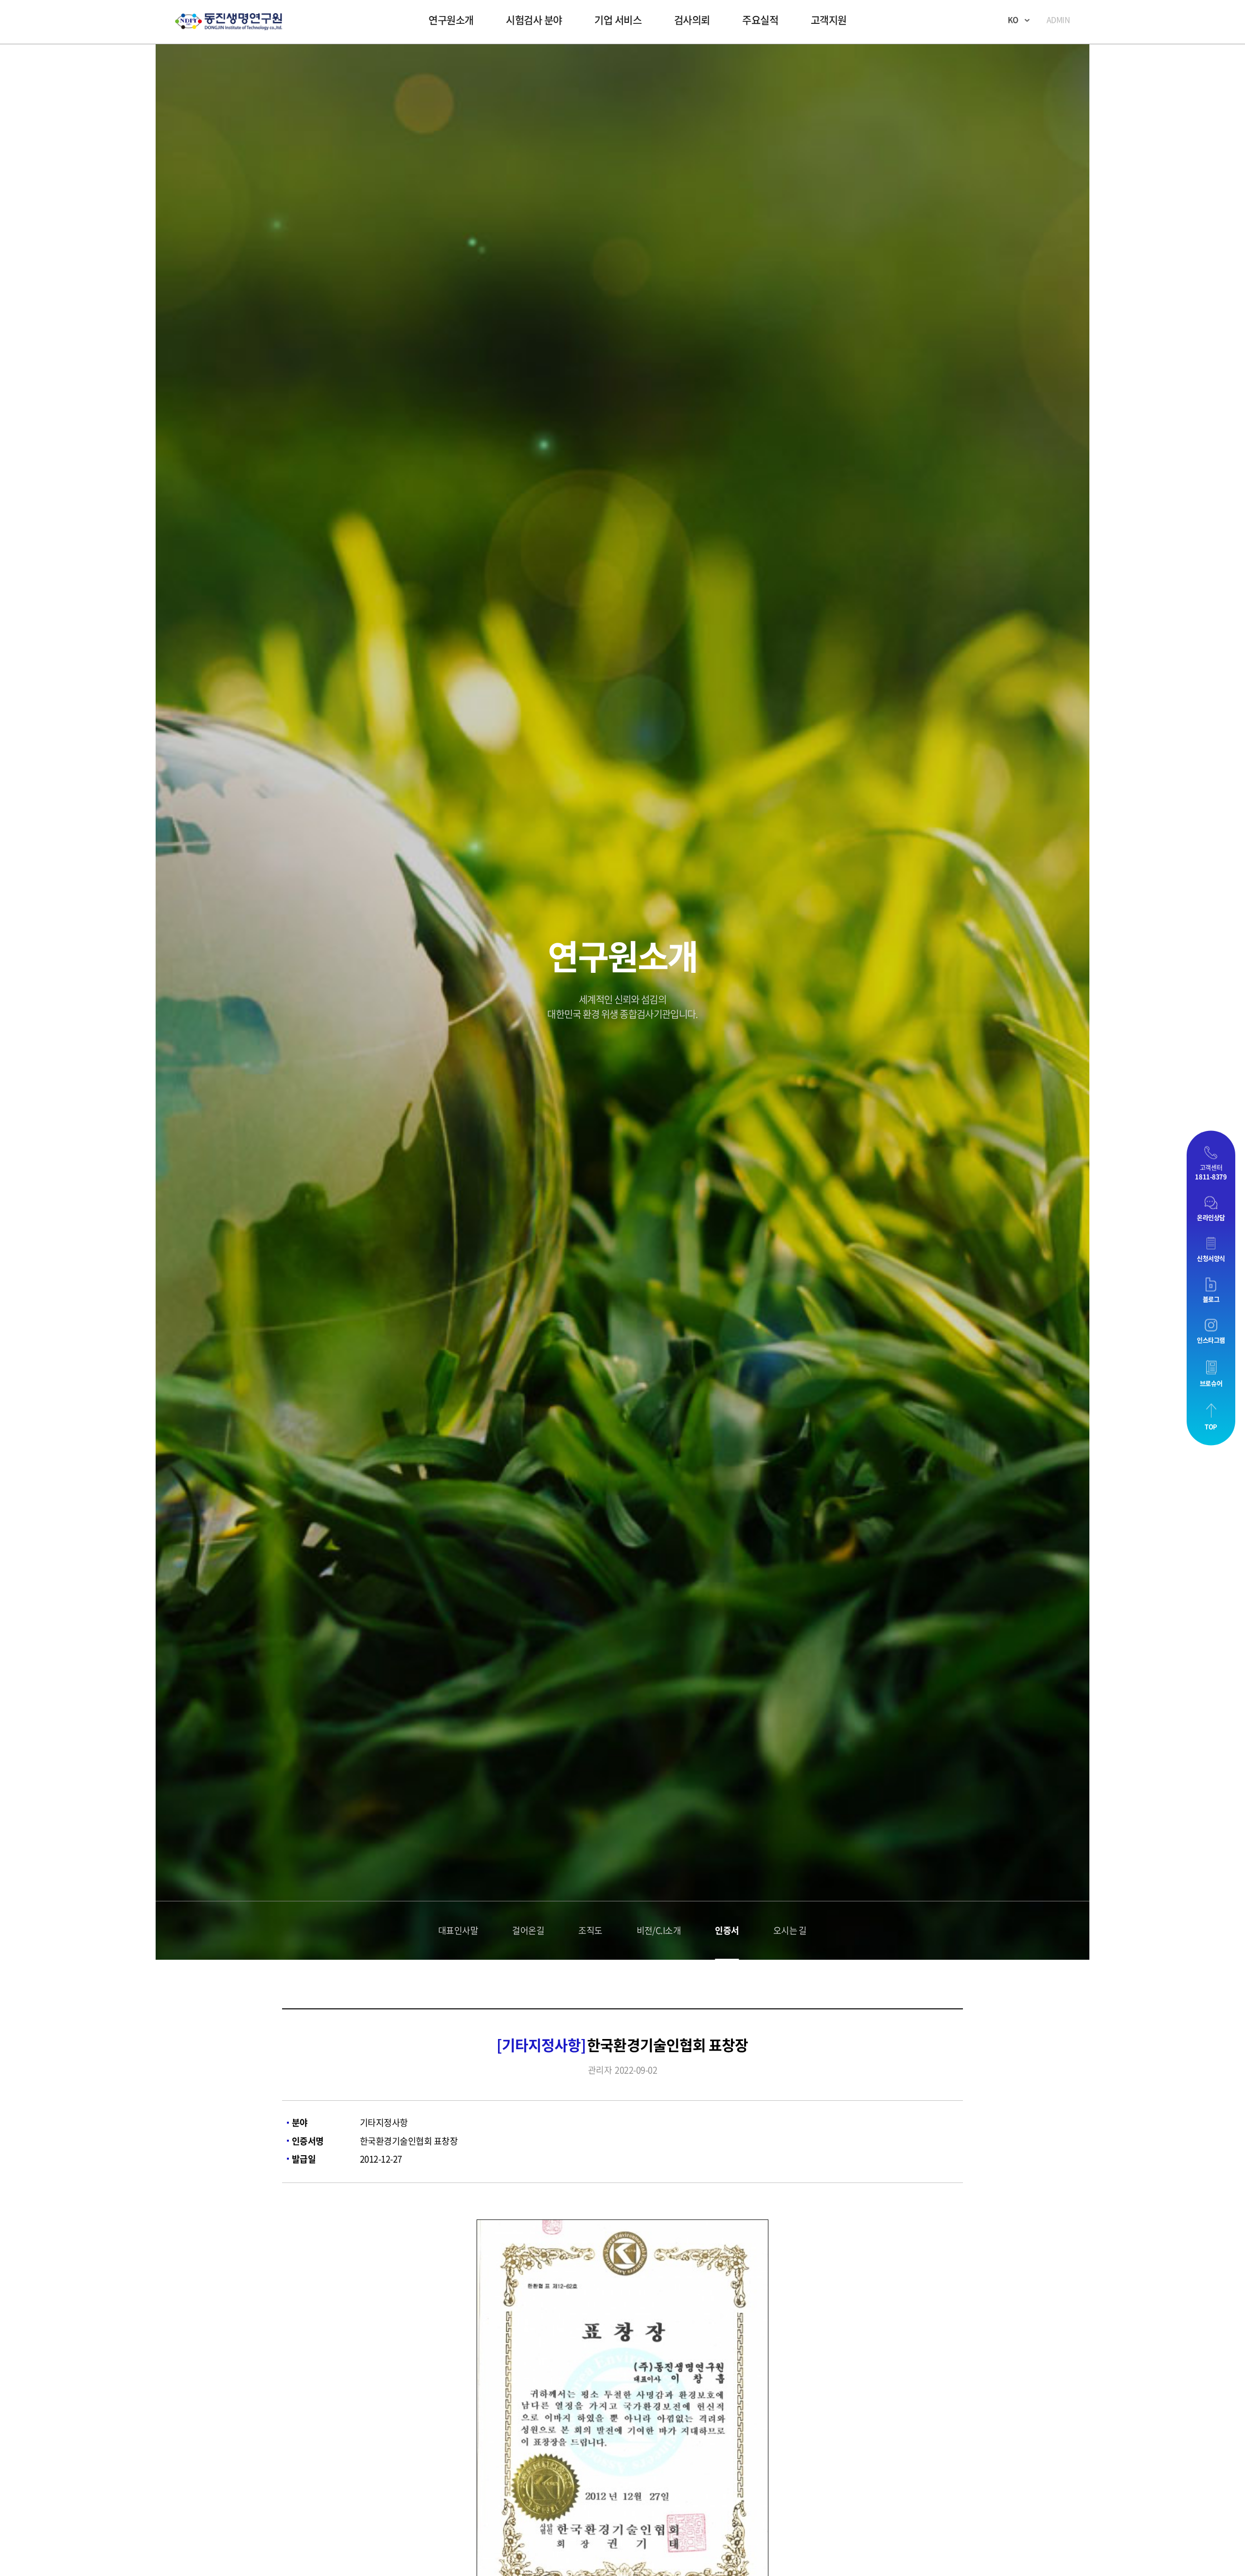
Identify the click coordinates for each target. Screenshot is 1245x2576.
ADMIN (1058, 19)
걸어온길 (528, 2547)
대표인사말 (458, 2547)
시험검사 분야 (534, 20)
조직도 (590, 2547)
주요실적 (760, 20)
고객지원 (829, 20)
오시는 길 (790, 2547)
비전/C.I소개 (659, 2547)
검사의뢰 (692, 20)
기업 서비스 (618, 20)
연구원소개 (451, 20)
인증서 (727, 2547)
